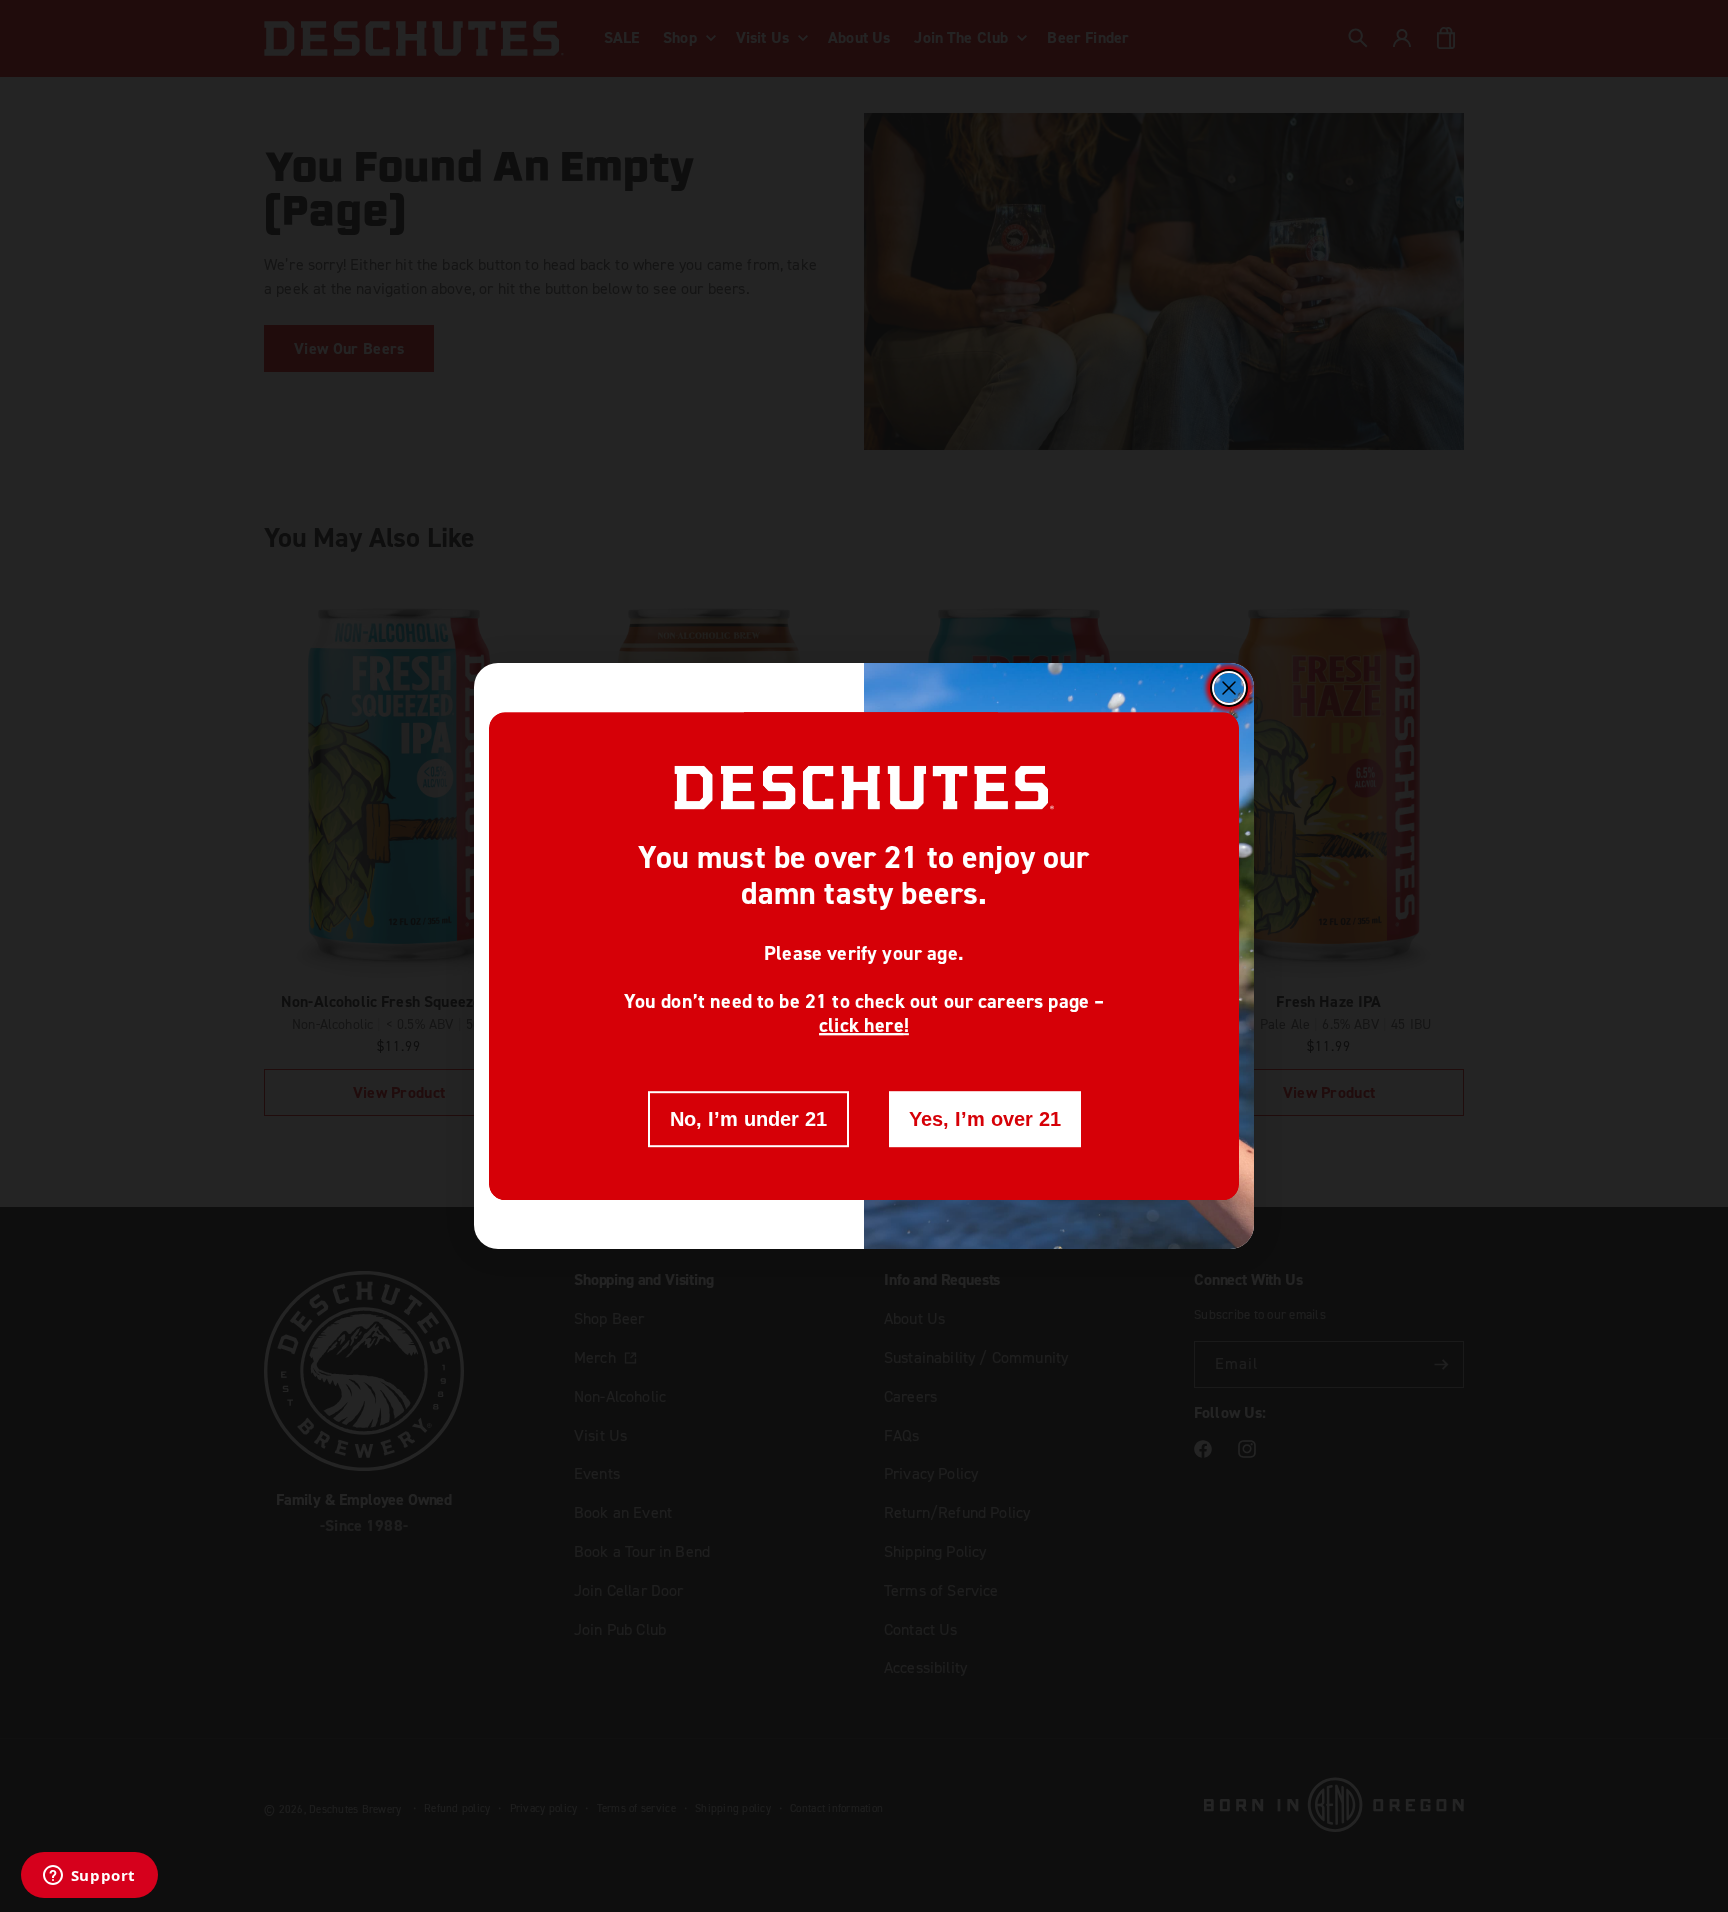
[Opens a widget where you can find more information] (89, 1877)
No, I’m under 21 (748, 1119)
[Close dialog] (1229, 688)
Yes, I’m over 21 (985, 1119)
